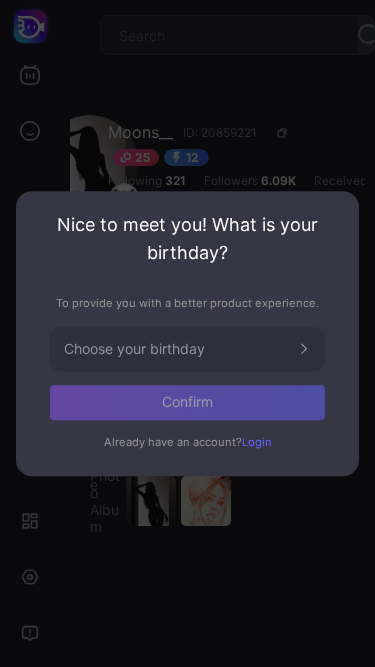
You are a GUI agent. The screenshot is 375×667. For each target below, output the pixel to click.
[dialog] (187, 333)
